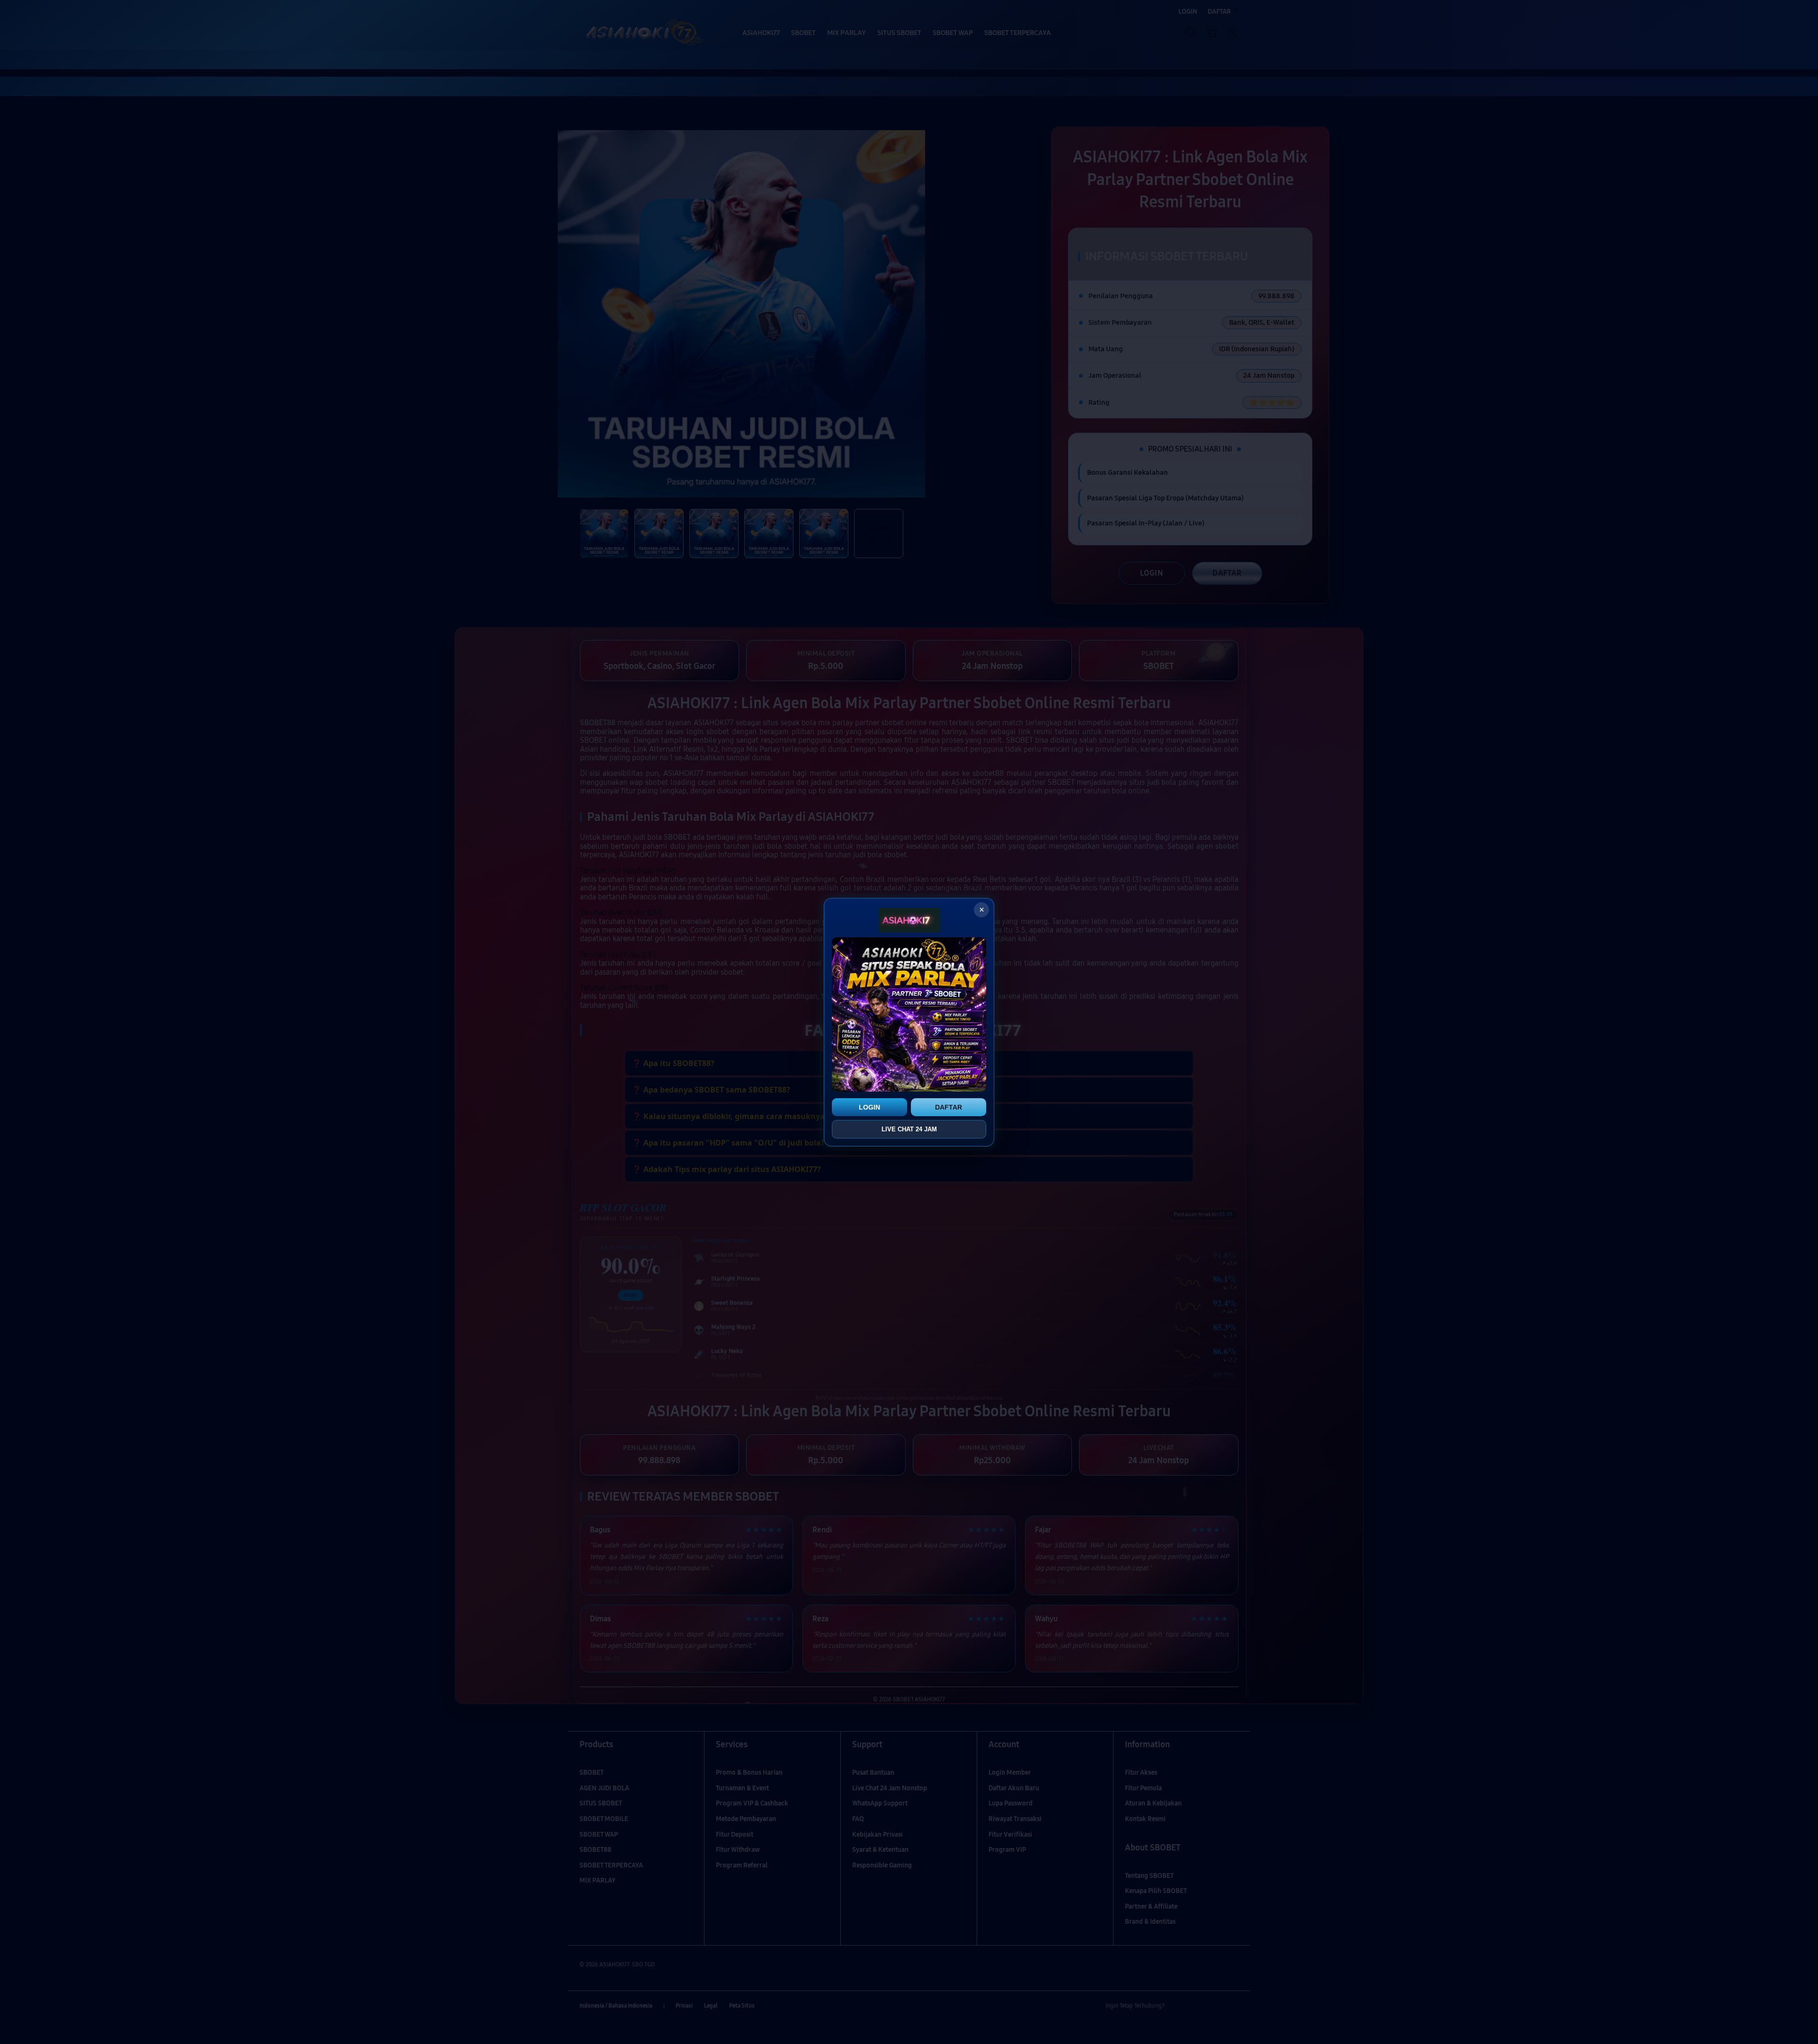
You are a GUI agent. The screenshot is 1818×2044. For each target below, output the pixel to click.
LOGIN (869, 1107)
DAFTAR (949, 1107)
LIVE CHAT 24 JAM (909, 1129)
